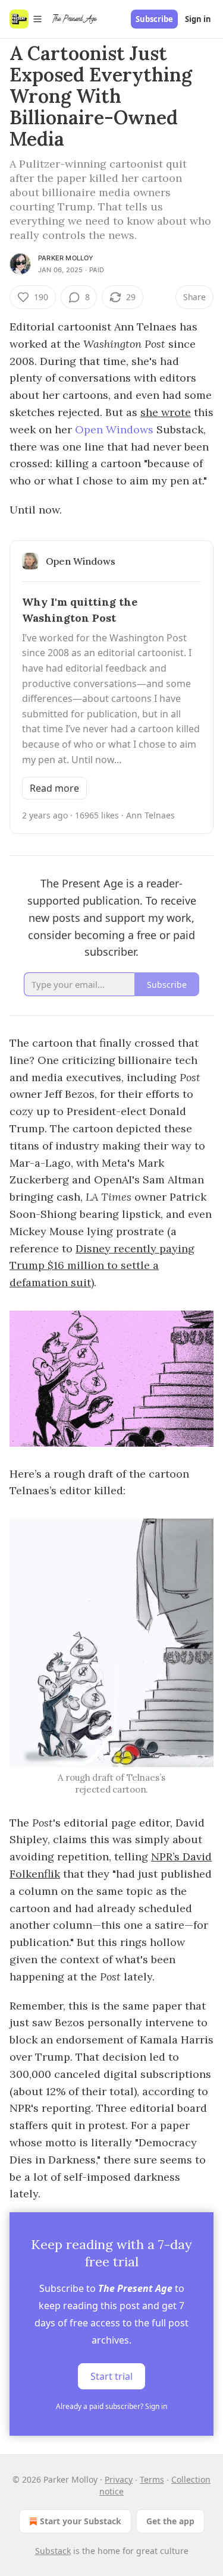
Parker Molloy (66, 258)
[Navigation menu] (26, 19)
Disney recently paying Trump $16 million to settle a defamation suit (102, 1266)
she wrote (166, 412)
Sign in (198, 19)
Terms (152, 2479)
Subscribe (154, 19)
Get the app (170, 2521)
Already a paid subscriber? (111, 2406)
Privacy (119, 2479)
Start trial (111, 2376)
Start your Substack (81, 2521)
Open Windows (114, 429)
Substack (53, 2551)
